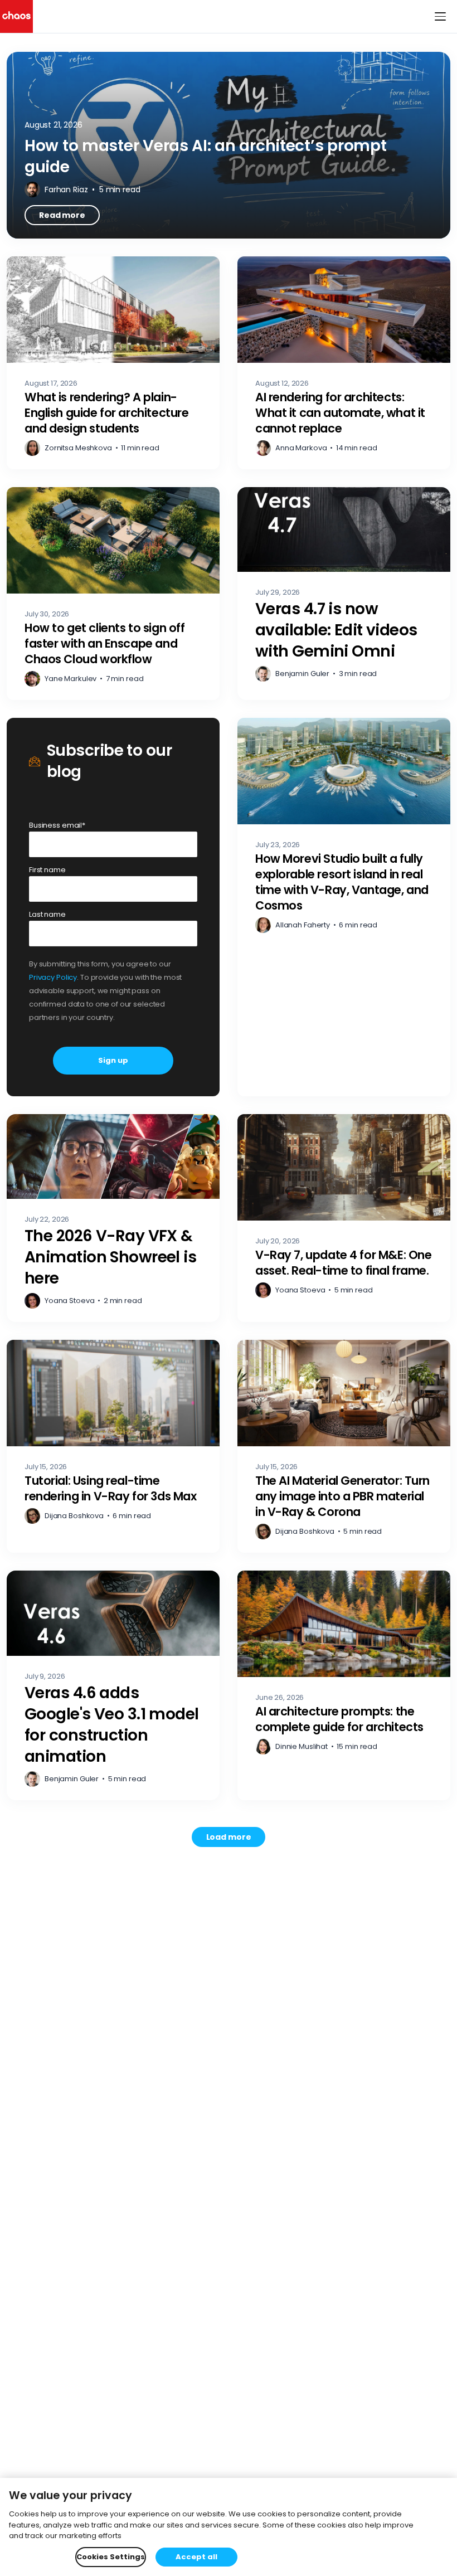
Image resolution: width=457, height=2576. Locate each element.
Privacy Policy (53, 977)
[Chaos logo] (16, 16)
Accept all (196, 2557)
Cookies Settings (111, 2557)
